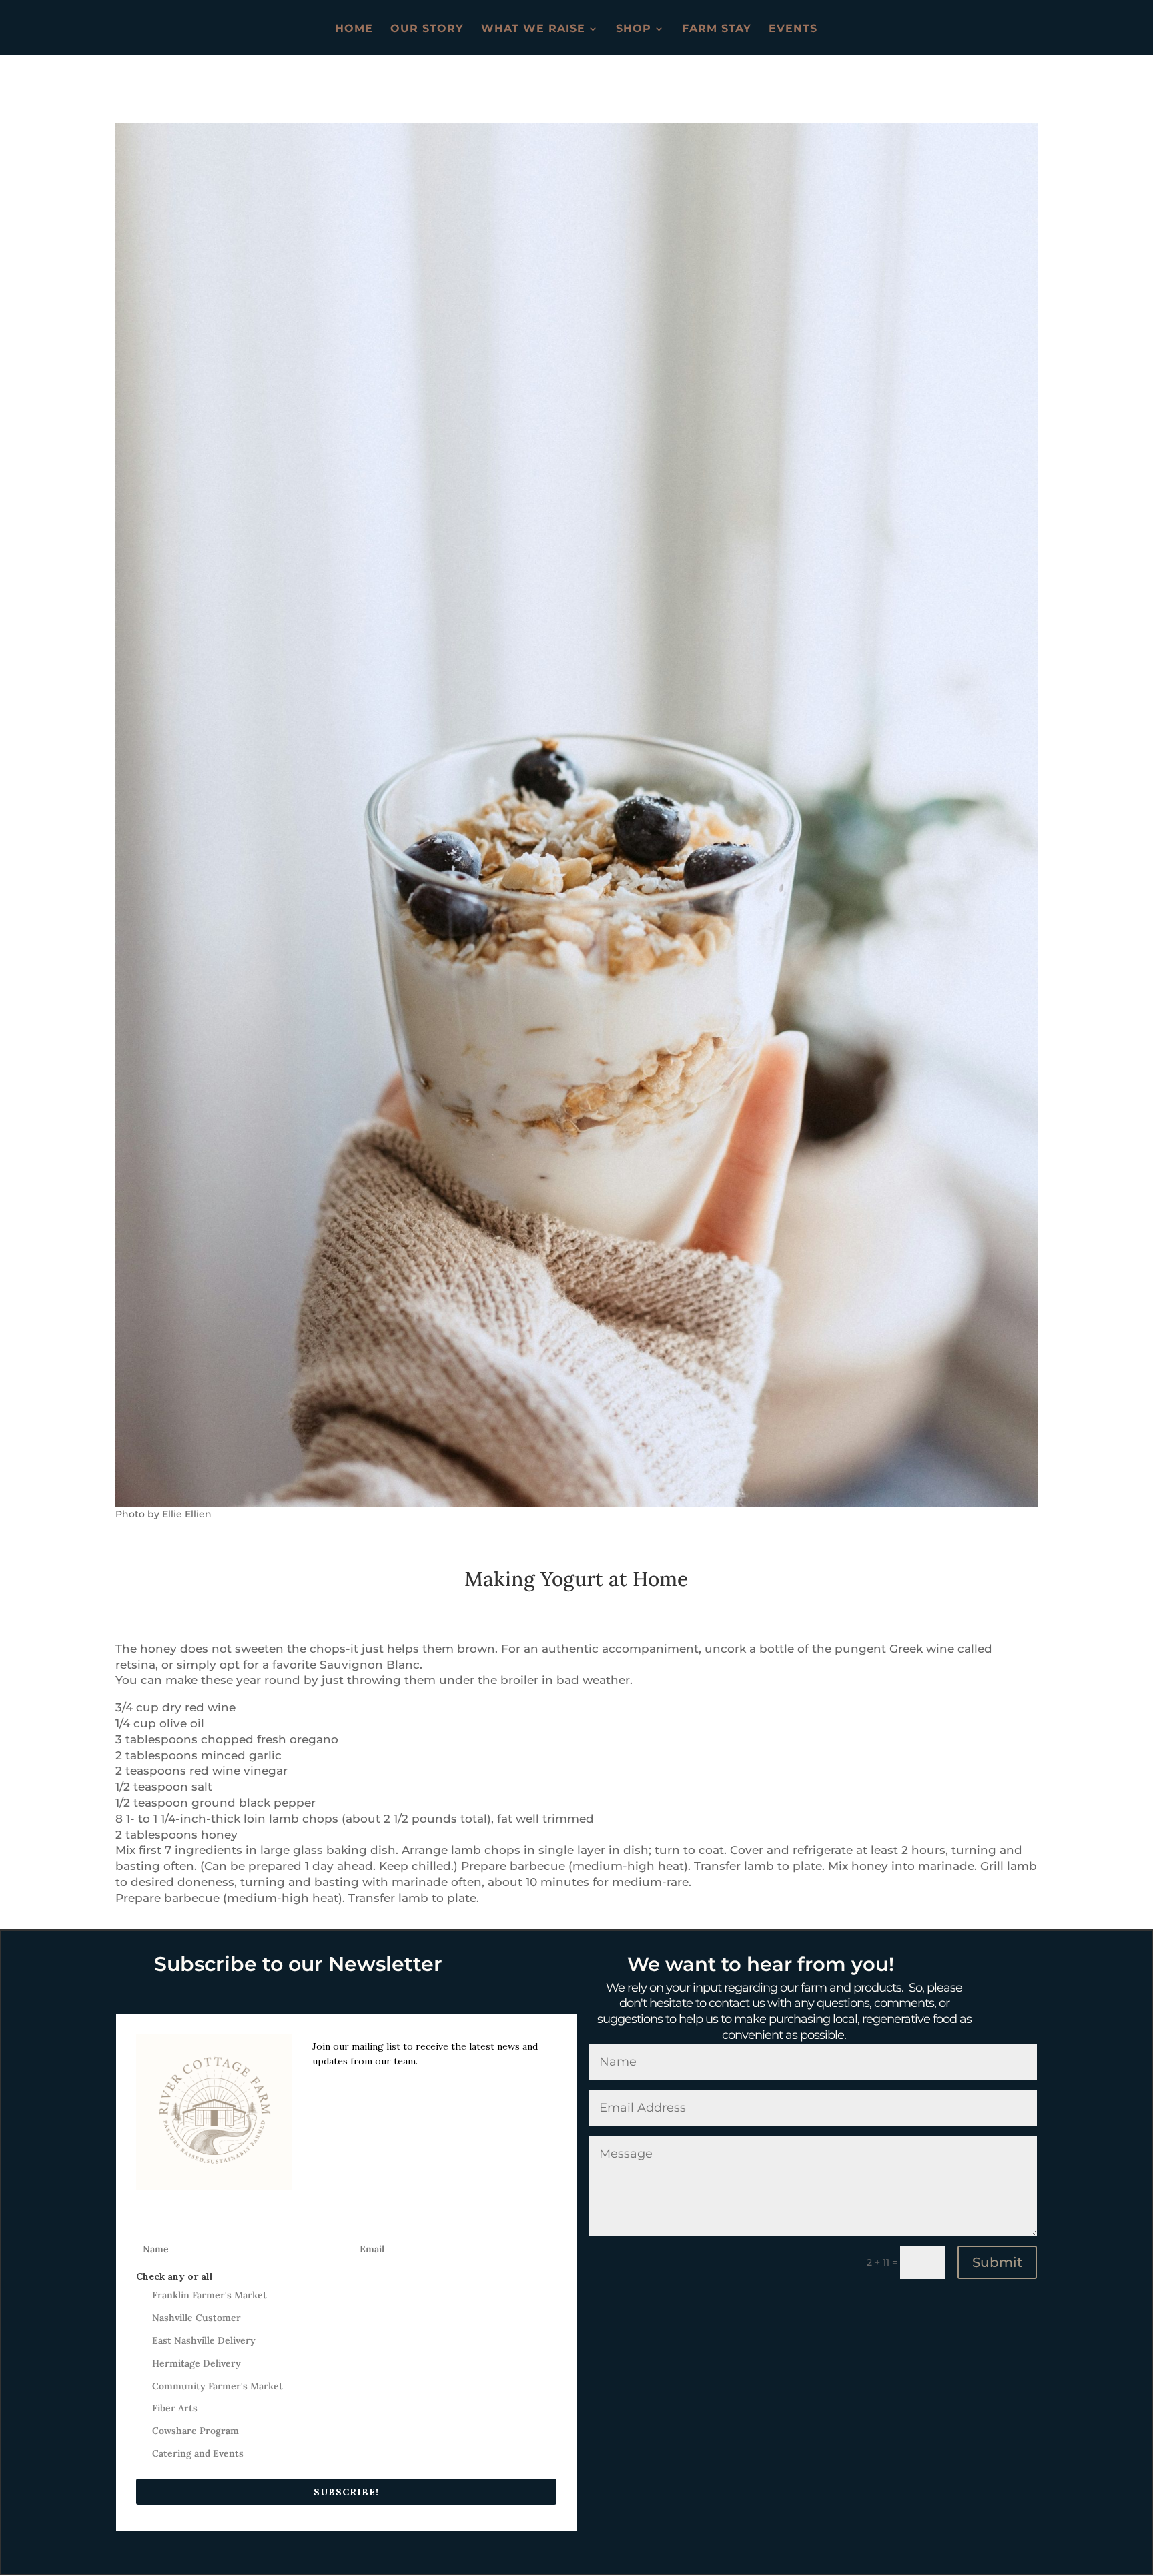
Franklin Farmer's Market (210, 2295)
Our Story (427, 29)
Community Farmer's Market (218, 2386)
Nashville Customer (197, 2318)
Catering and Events (198, 2453)
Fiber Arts (175, 2408)
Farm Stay (717, 29)
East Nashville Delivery (204, 2340)
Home (354, 29)
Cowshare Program (196, 2431)
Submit (997, 2262)
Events (793, 29)
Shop (634, 29)
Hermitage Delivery (197, 2363)
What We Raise (533, 29)
